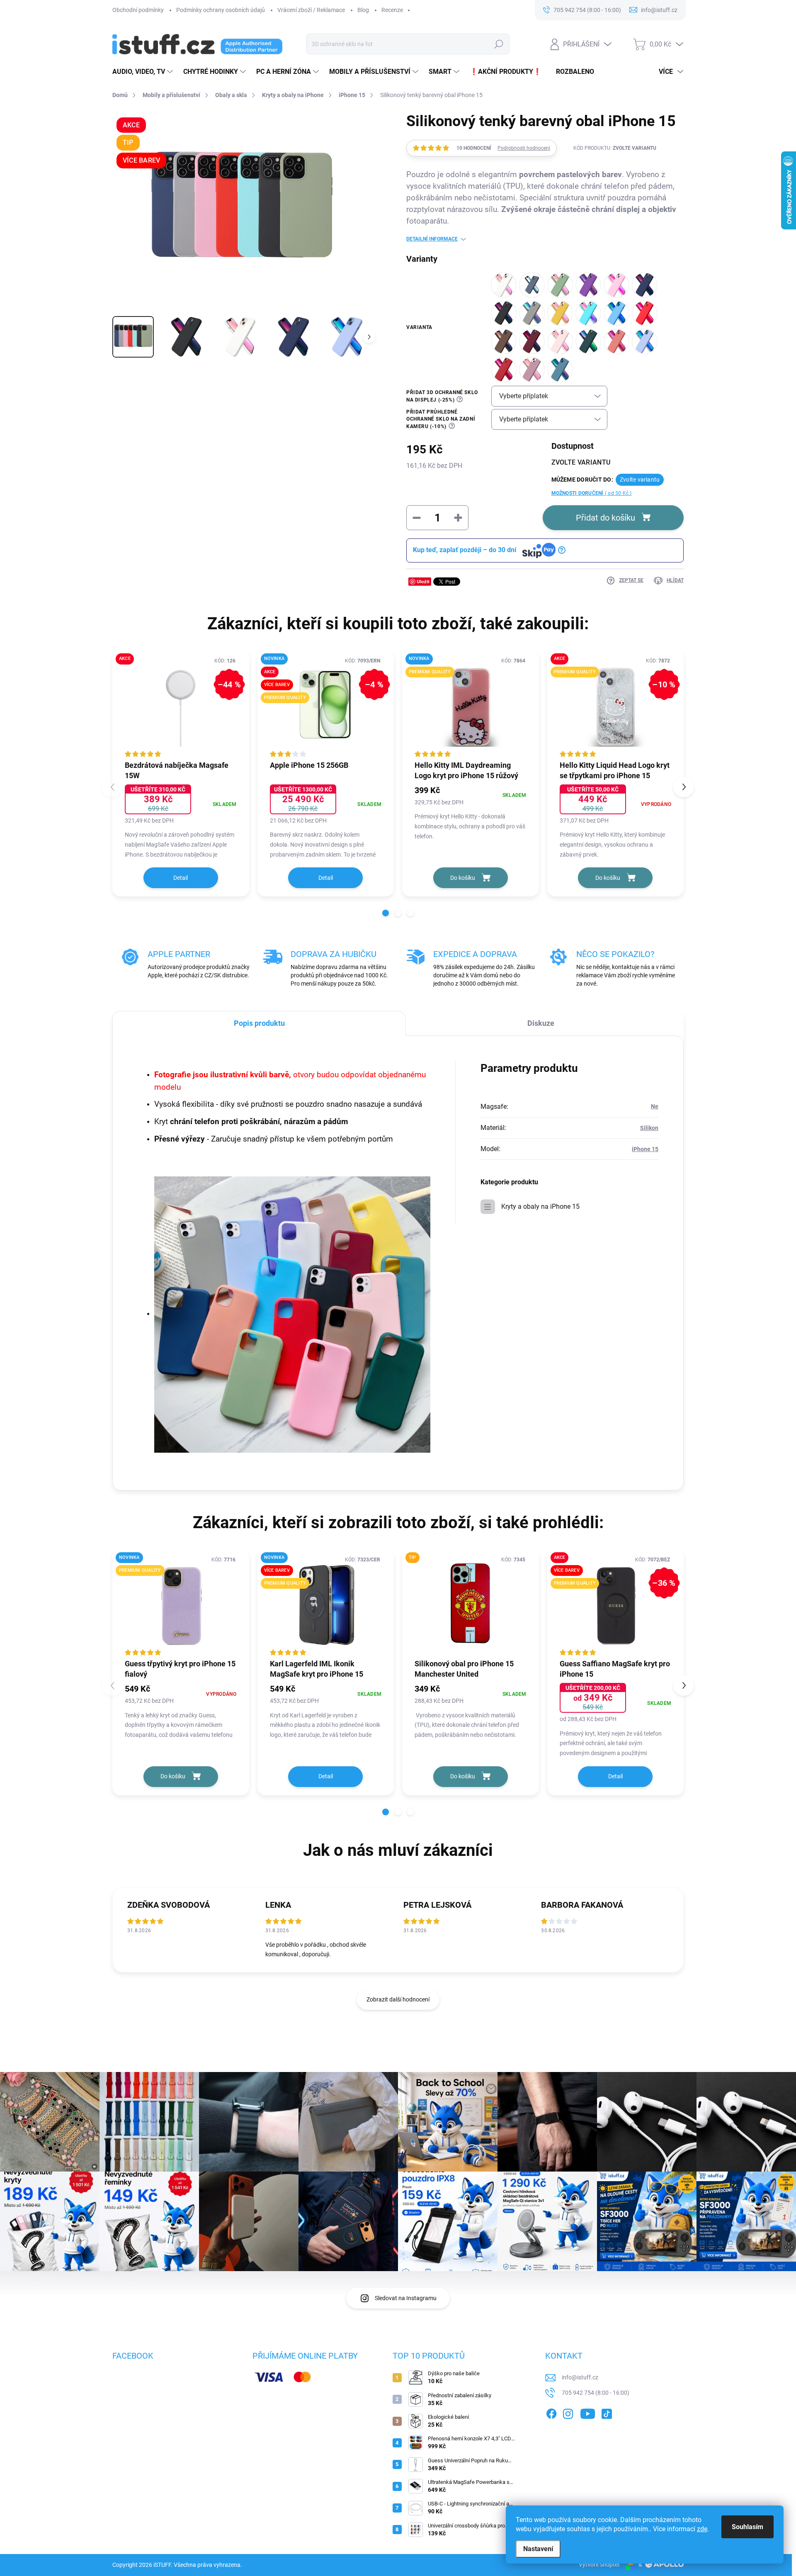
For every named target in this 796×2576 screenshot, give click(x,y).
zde (702, 2529)
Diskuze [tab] (541, 1023)
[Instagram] (568, 2413)
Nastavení (538, 2549)
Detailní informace (432, 239)
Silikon (649, 1128)
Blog (363, 10)
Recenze (392, 10)
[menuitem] (144, 72)
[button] (386, 913)
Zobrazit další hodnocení (398, 1999)
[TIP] (471, 1603)
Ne (655, 1106)
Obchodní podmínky (138, 10)
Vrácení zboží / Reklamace (311, 10)
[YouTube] (588, 2413)
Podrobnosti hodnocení (524, 148)
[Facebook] (551, 2413)
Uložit (423, 581)
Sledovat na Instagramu (406, 2298)
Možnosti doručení (592, 493)
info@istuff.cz (580, 2377)
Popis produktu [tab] (259, 1023)
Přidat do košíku (605, 518)
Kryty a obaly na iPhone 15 (540, 1206)
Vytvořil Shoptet (599, 2564)
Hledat (499, 44)
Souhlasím (747, 2527)
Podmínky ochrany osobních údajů (221, 10)
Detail (181, 878)
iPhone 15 (645, 1149)
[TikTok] (607, 2413)
